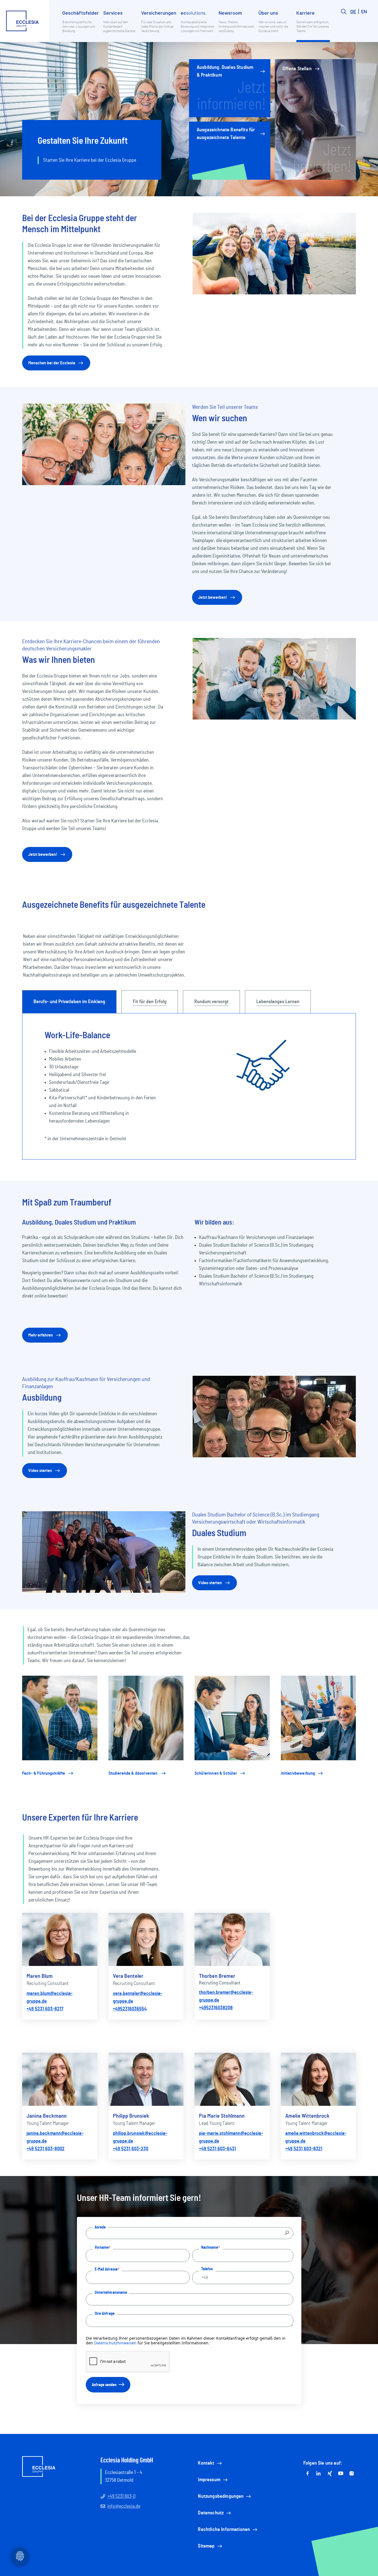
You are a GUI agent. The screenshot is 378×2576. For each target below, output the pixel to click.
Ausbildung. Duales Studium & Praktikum (225, 71)
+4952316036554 (130, 2009)
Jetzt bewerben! (213, 597)
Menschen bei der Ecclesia (52, 363)
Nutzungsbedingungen (221, 2496)
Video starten (40, 1471)
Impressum (209, 2480)
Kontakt (206, 2463)
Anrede (100, 2227)
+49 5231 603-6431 (218, 2149)
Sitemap (206, 2546)
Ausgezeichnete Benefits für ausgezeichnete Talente (226, 134)
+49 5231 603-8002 (46, 2149)
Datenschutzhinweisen (115, 2343)
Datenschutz (211, 2513)
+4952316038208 (216, 2008)
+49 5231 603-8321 (304, 2149)
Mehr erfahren (41, 1335)
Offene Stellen (297, 69)
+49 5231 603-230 (131, 2149)
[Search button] (344, 25)
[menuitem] (81, 25)
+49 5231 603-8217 (45, 2009)
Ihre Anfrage (105, 2313)
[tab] (69, 1002)
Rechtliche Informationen (224, 2530)
